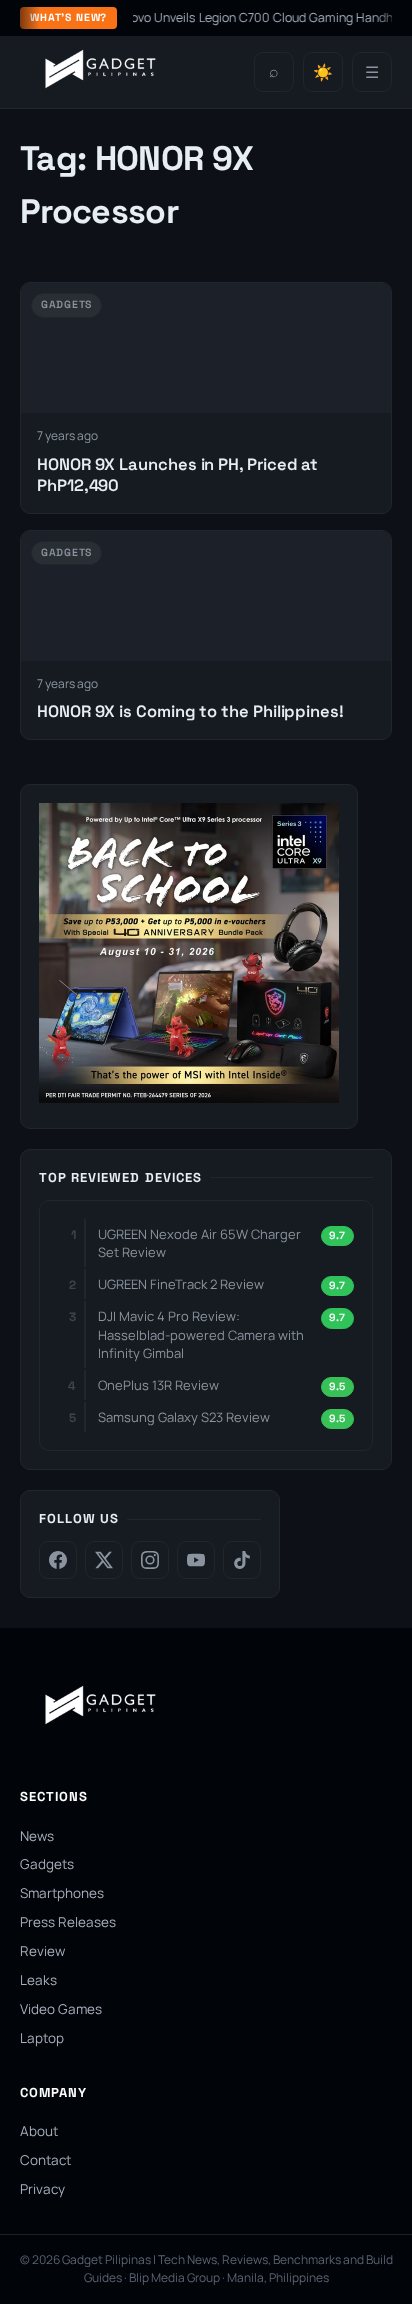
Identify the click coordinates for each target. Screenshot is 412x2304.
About (39, 2131)
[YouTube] (196, 1560)
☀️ (323, 72)
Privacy (42, 2189)
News (37, 1836)
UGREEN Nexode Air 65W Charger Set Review (199, 1243)
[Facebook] (58, 1560)
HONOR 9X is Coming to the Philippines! (190, 711)
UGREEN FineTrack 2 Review (181, 1284)
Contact (45, 2160)
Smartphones (62, 1893)
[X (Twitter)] (104, 1560)
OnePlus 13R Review (158, 1385)
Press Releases (68, 1922)
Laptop (42, 2038)
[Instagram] (150, 1560)
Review (42, 1951)
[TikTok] (242, 1560)
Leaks (38, 1980)
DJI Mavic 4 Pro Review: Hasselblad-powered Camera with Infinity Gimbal (201, 1334)
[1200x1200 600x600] (189, 1097)
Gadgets (47, 1864)
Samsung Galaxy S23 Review (184, 1417)
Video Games (61, 2009)
